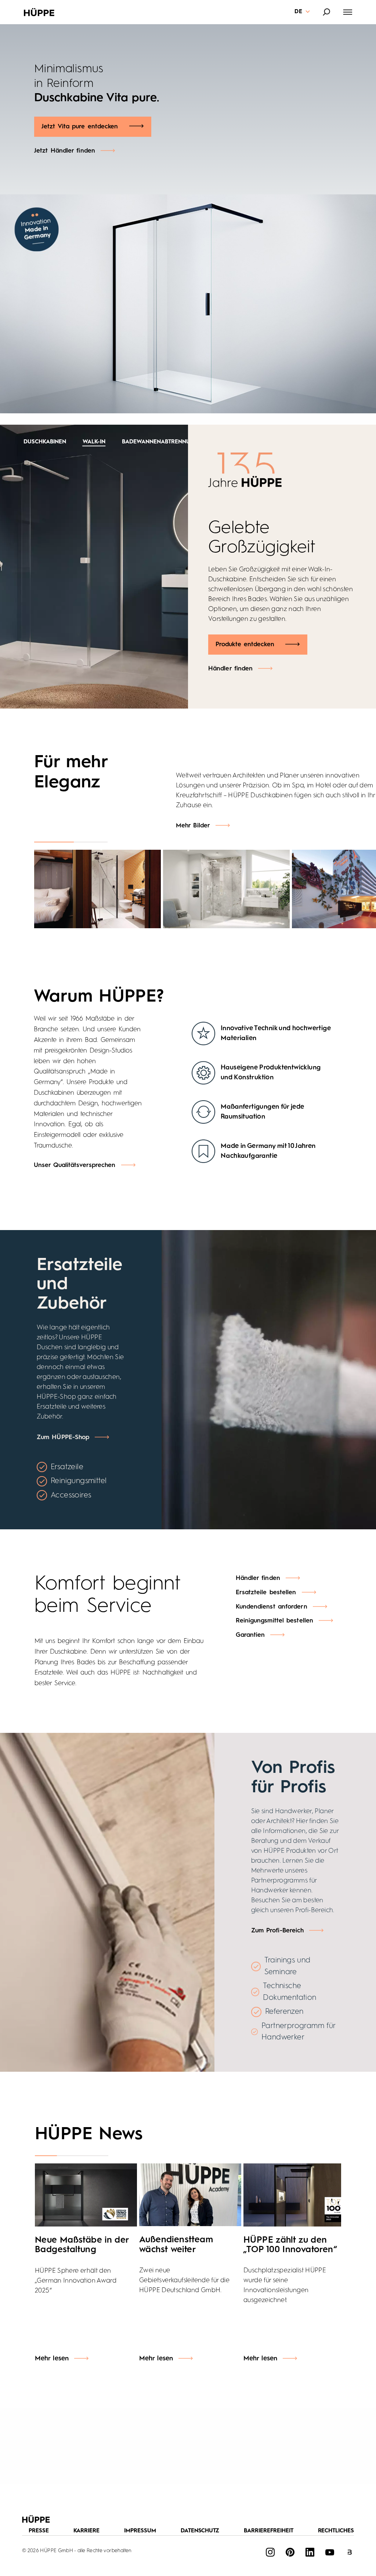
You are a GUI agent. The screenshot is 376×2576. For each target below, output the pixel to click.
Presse (39, 2531)
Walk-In (24, 442)
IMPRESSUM (140, 2531)
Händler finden (230, 650)
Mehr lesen (52, 2359)
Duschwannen (174, 442)
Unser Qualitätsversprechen (75, 1165)
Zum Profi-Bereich (278, 1931)
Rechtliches (336, 2531)
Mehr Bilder (193, 826)
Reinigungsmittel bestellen (275, 1621)
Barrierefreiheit (268, 2531)
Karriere (87, 2531)
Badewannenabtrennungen (94, 442)
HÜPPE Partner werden (76, 112)
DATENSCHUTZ (200, 2531)
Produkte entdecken (245, 625)
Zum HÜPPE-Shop (63, 1437)
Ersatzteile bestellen (266, 1593)
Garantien (250, 1635)
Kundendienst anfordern (272, 1607)
